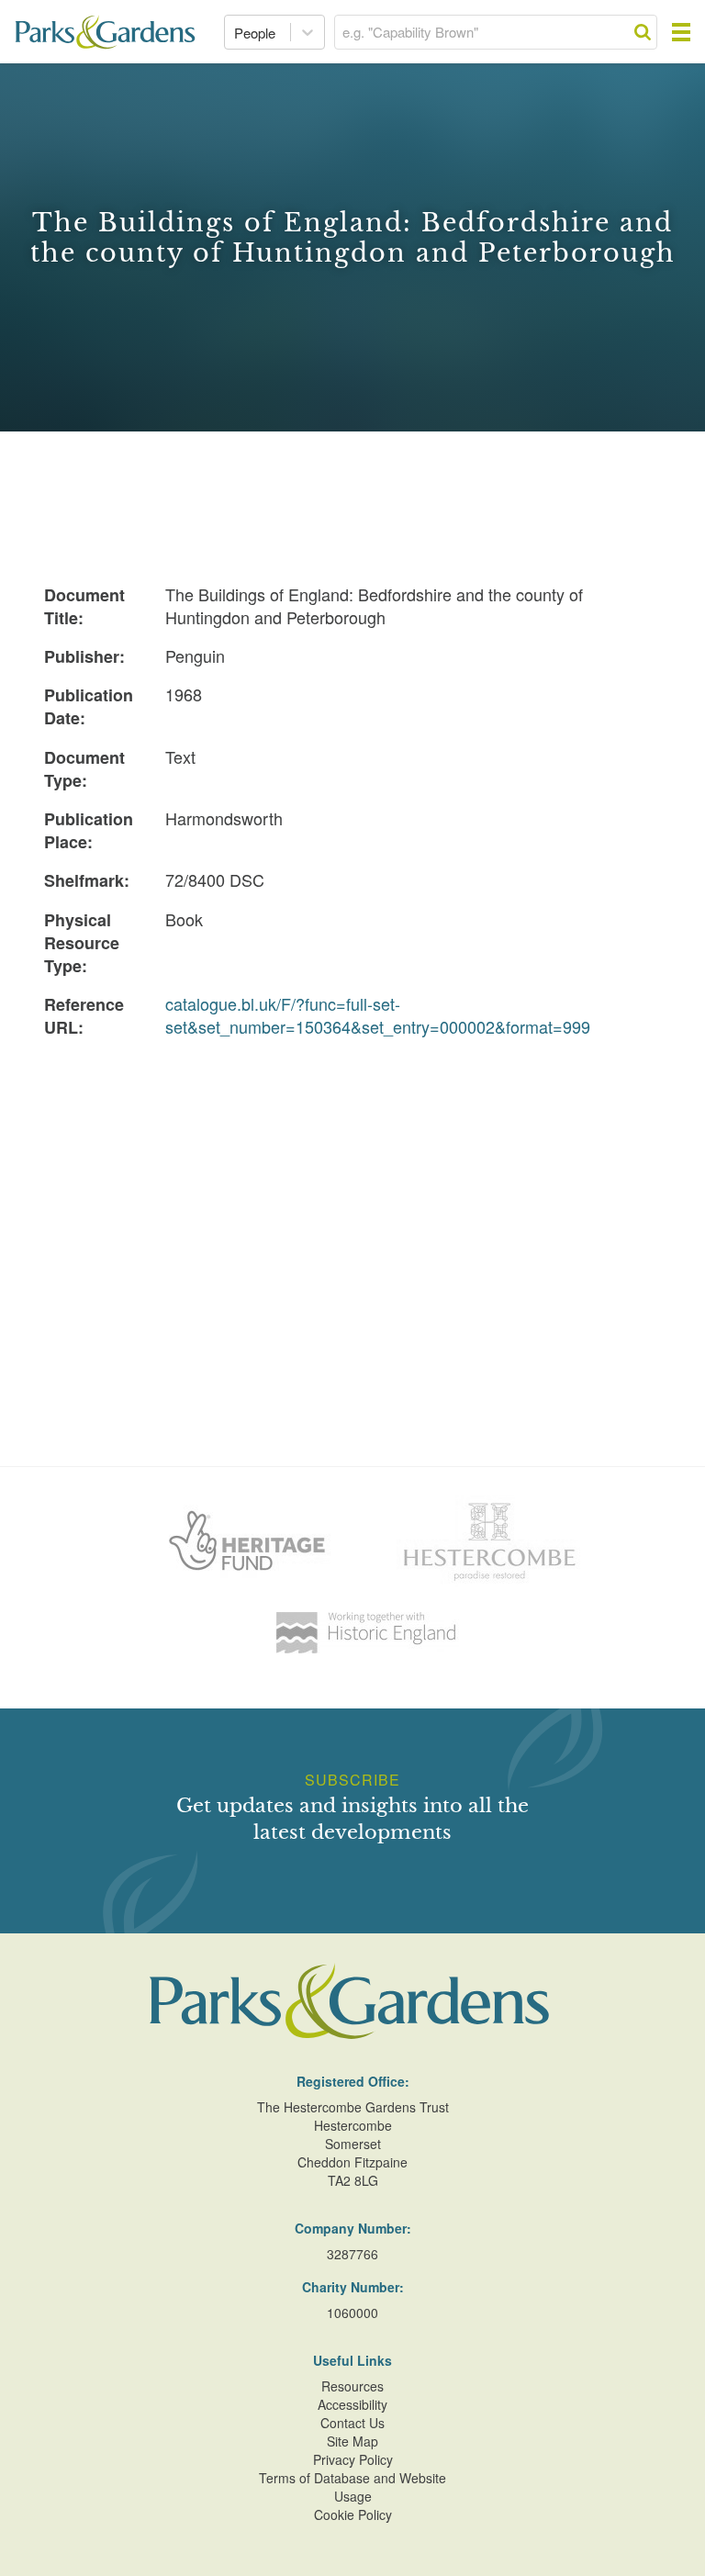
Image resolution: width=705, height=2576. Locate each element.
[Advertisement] (352, 1184)
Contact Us (352, 2423)
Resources (352, 2386)
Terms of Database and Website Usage (352, 2487)
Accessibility (352, 2404)
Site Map (352, 2441)
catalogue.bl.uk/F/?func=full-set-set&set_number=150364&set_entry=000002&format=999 (378, 1015)
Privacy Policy (353, 2459)
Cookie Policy (353, 2514)
